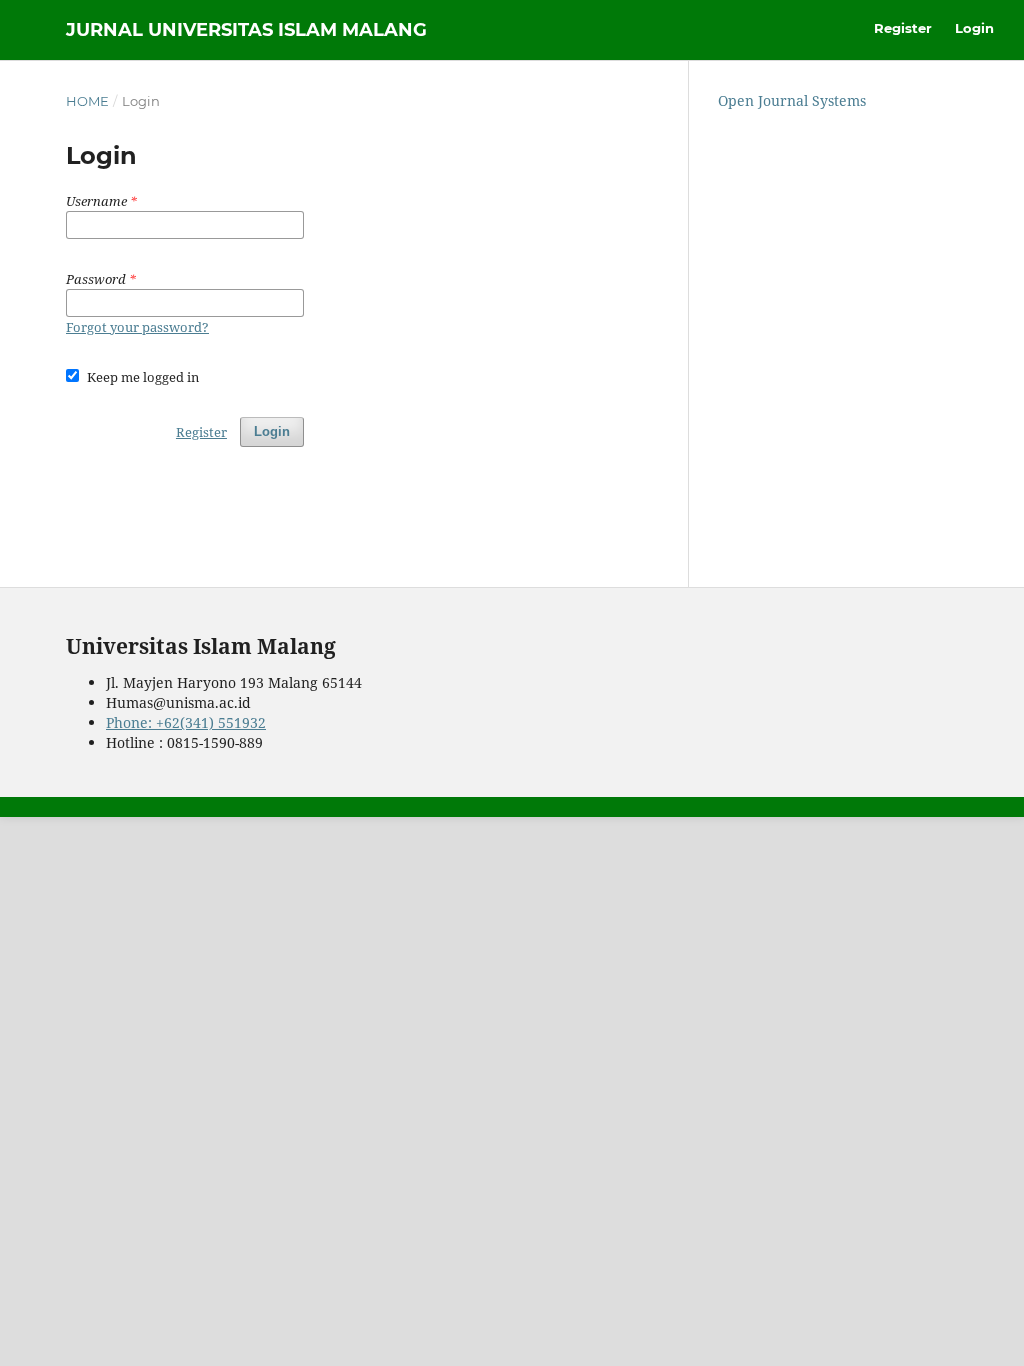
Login (974, 28)
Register (903, 28)
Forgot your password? (137, 327)
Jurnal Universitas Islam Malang (246, 30)
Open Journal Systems (792, 100)
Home (87, 101)
